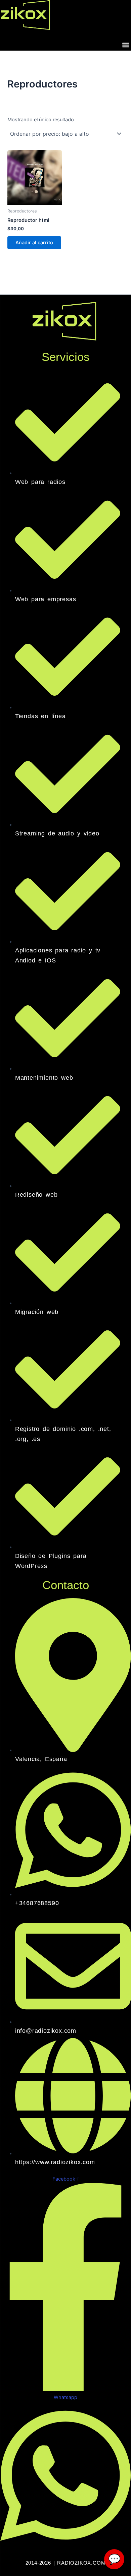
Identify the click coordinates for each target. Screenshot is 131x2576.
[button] (125, 45)
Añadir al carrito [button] (34, 243)
